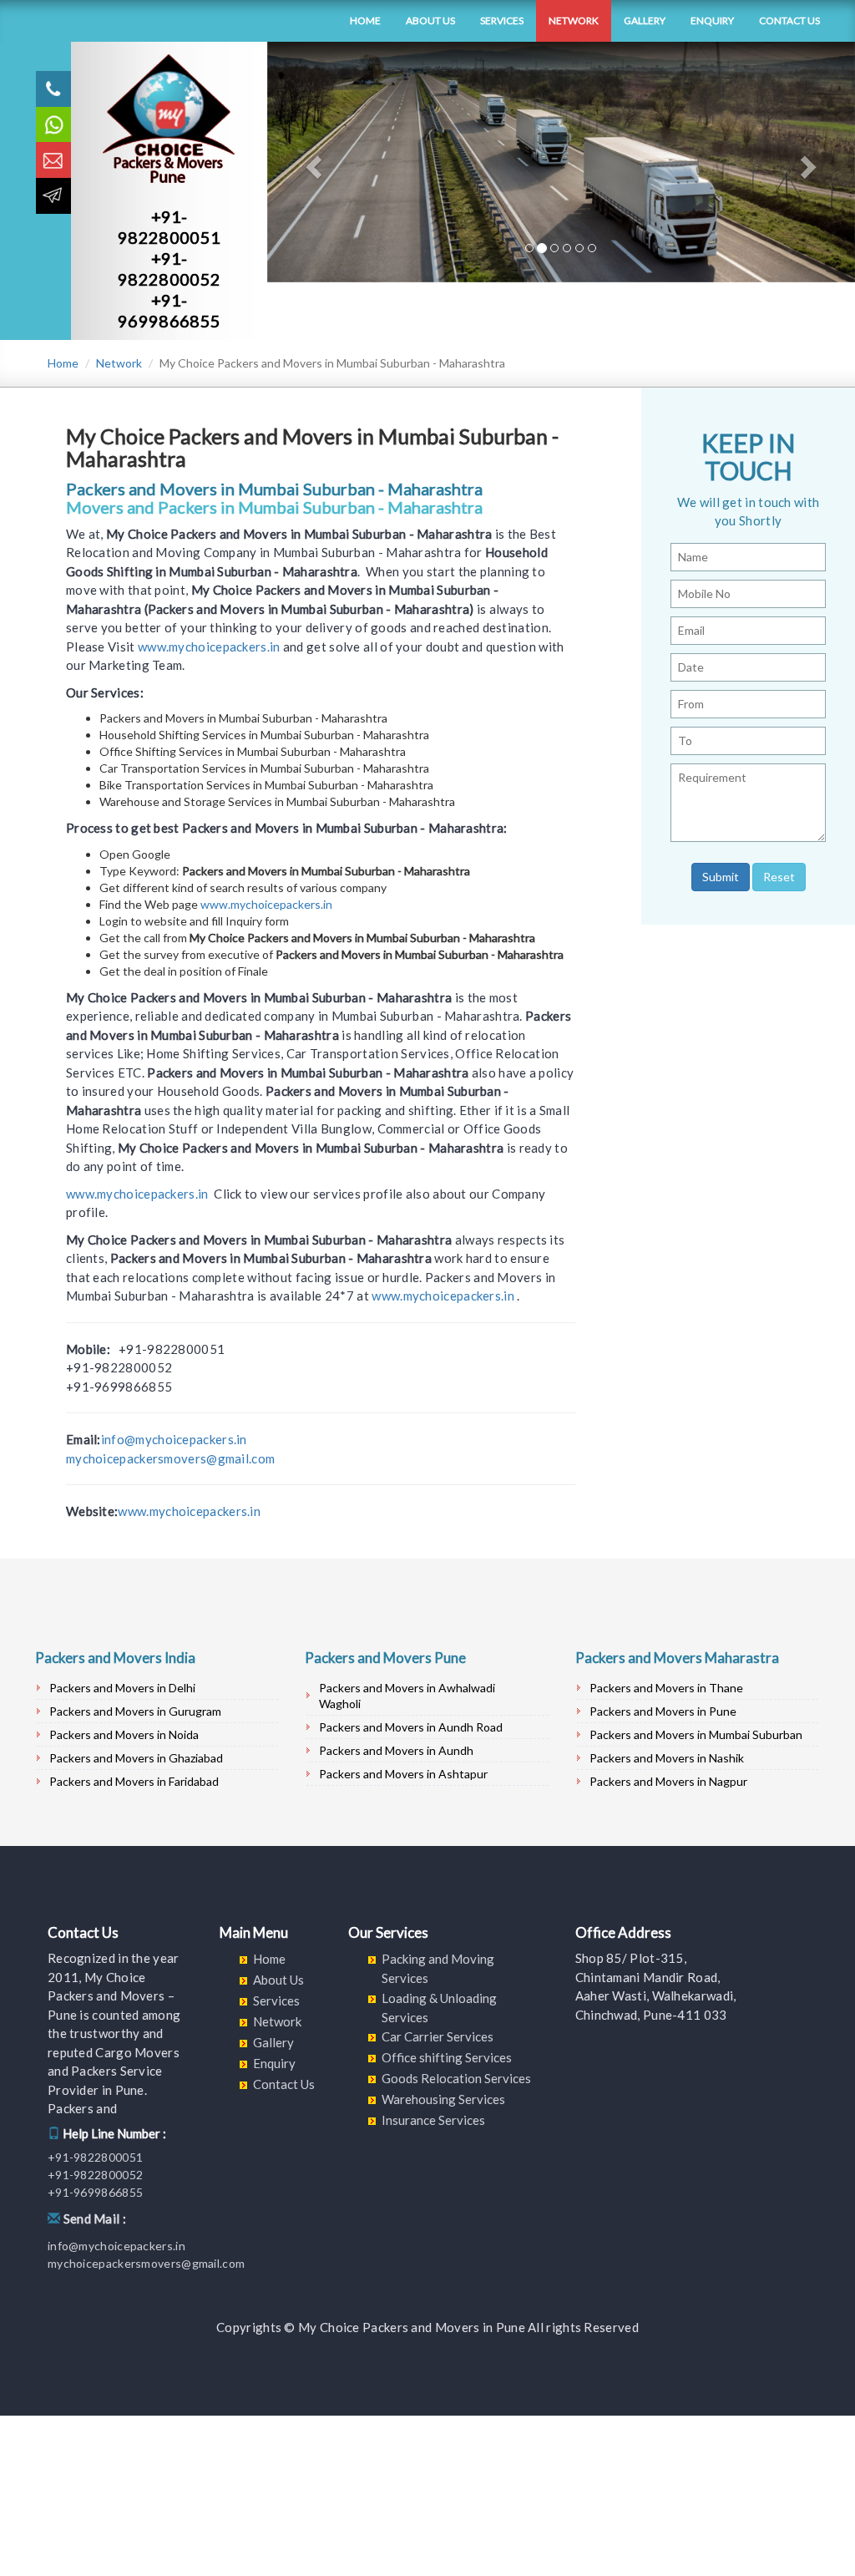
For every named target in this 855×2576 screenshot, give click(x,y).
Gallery (645, 20)
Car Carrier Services (438, 2036)
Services (502, 20)
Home (365, 20)
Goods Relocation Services (456, 2078)
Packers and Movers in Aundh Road (411, 1727)
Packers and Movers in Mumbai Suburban (696, 1734)
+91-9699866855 (169, 310)
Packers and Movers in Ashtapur (403, 1774)
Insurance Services (433, 2120)
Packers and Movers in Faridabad (134, 1781)
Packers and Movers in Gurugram (135, 1711)
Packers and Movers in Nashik (667, 1758)
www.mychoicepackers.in (209, 647)
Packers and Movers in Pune (663, 1711)
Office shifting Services (447, 2057)
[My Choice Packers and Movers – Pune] (35, 21)
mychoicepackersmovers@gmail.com (170, 1458)
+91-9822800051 (169, 227)
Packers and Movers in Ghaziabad (136, 1758)
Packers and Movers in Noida (124, 1734)
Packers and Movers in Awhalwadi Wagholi (407, 1696)
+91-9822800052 (169, 269)
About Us (430, 20)
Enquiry (712, 20)
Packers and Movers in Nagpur (668, 1781)
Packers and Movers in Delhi (122, 1688)
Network (574, 20)
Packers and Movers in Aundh (396, 1750)
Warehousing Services (443, 2099)
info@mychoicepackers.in (174, 1439)
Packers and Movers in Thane (666, 1688)
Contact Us (789, 20)
